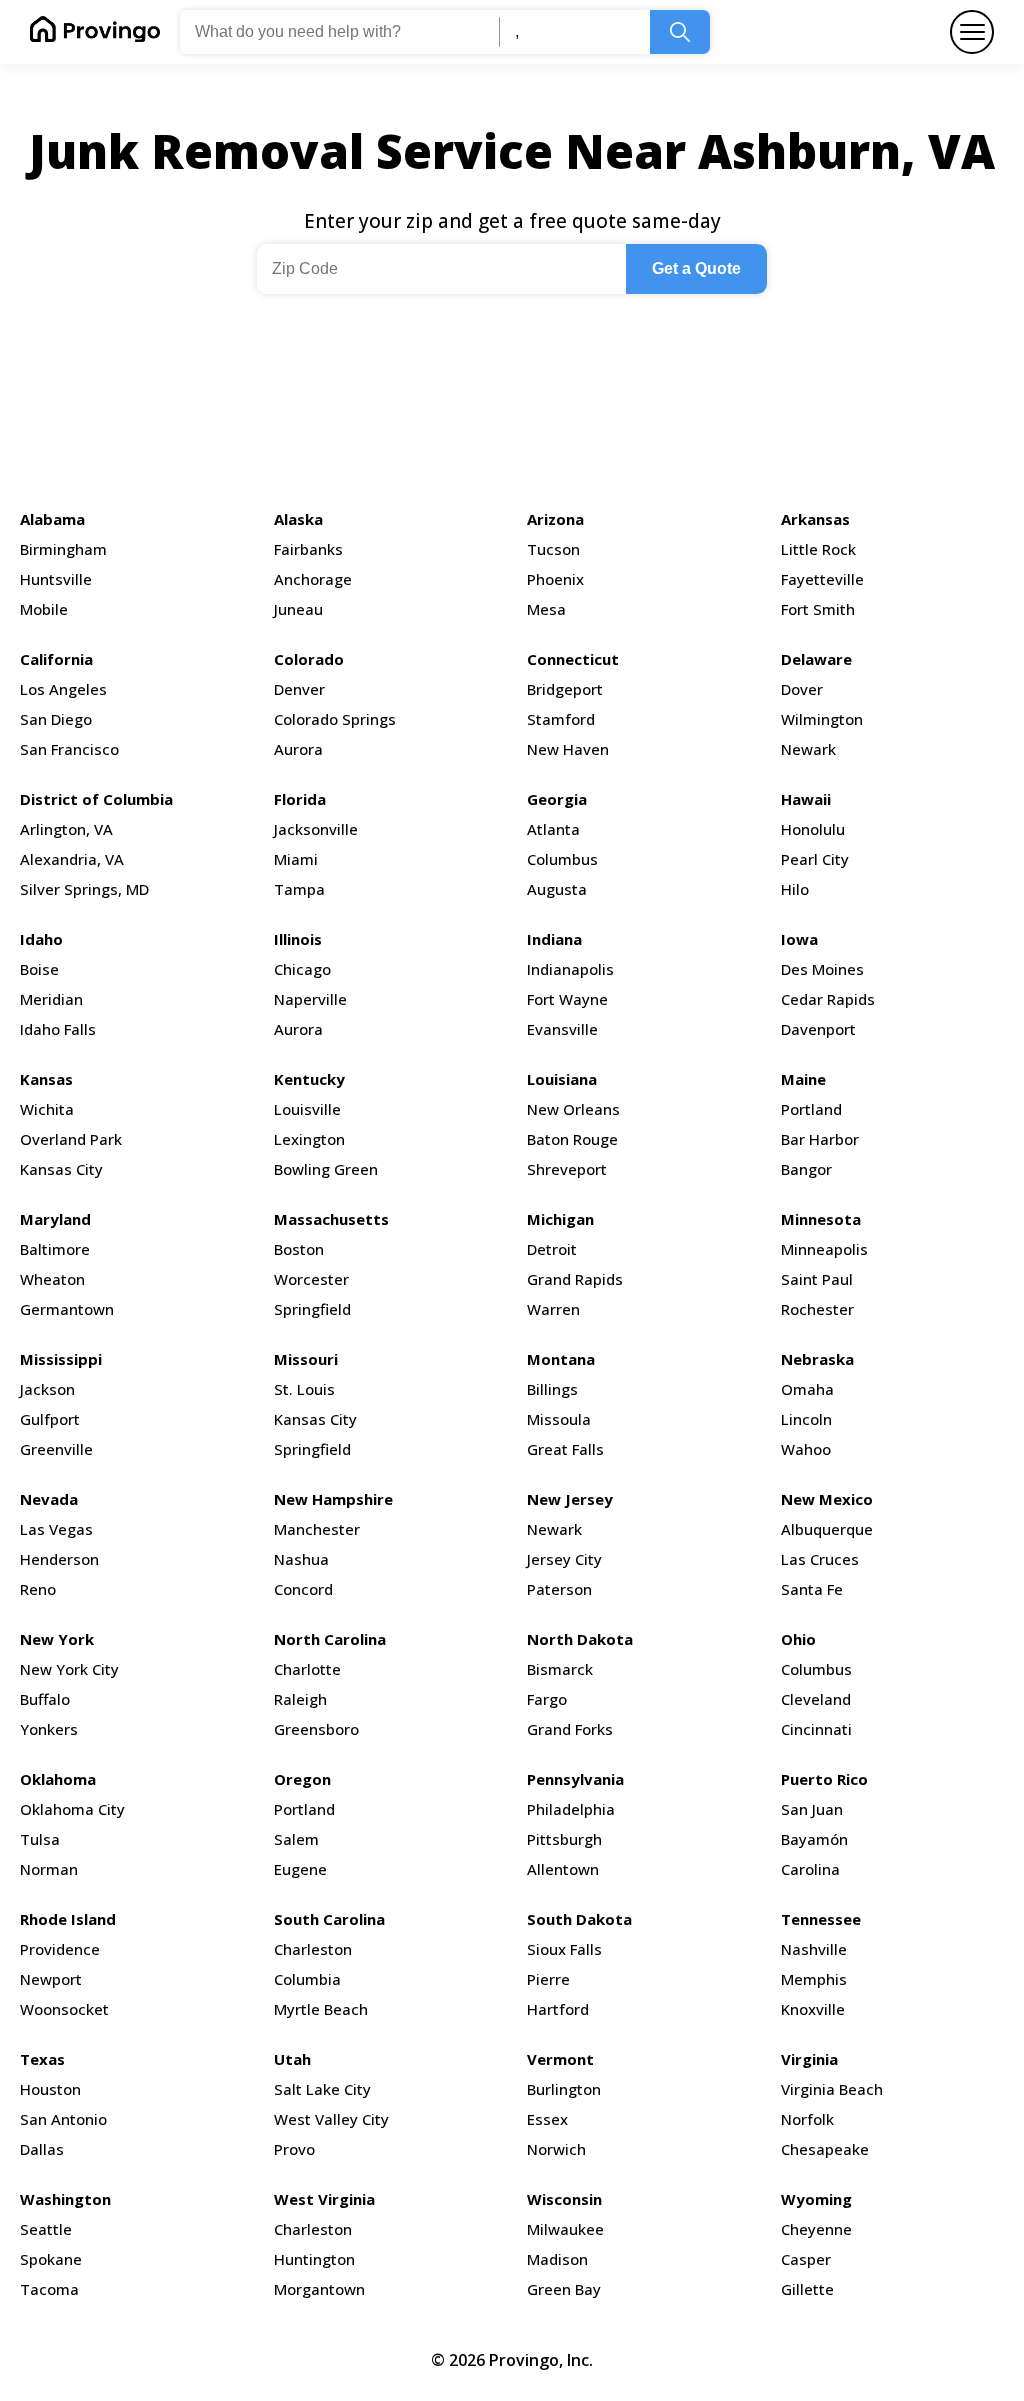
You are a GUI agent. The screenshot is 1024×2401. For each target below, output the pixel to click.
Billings (552, 1389)
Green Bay (564, 2289)
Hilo (795, 889)
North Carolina (330, 1639)
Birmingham (63, 549)
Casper (806, 2259)
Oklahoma (58, 1779)
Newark (808, 749)
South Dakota (579, 1919)
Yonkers (49, 1729)
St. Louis (304, 1389)
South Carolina (329, 1919)
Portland (811, 1109)
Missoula (559, 1419)
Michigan (560, 1219)
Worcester (311, 1279)
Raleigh (300, 1699)
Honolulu (813, 829)
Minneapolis (824, 1249)
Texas (42, 2059)
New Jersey (570, 1499)
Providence (60, 1949)
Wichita (47, 1109)
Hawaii (806, 799)
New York (57, 1639)
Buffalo (45, 1699)
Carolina (810, 1869)
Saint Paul (817, 1279)
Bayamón (814, 1839)
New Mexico (827, 1499)
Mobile (44, 609)
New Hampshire (333, 1499)
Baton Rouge (572, 1139)
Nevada (49, 1499)
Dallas (42, 2149)
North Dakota (580, 1639)
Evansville (562, 1029)
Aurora (298, 749)
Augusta (557, 889)
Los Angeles (63, 689)
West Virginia (324, 2199)
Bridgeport (565, 689)
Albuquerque (827, 1529)
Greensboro (316, 1729)
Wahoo (806, 1449)
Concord (303, 1589)
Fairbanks (308, 549)
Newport (51, 1979)
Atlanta (553, 829)
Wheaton (52, 1279)
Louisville (307, 1109)
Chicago (302, 969)
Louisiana (562, 1079)
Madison (557, 2259)
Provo (294, 2149)
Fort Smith (818, 609)
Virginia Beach (832, 2089)
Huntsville (56, 579)
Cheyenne (816, 2229)
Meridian (51, 999)
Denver (299, 689)
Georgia (557, 799)
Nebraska (817, 1359)
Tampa (299, 889)
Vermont (560, 2059)
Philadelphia (571, 1809)
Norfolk (807, 2119)
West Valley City (331, 2119)
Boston (299, 1249)
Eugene (300, 1869)
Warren (553, 1309)
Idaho (41, 939)
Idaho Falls (58, 1029)
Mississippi (61, 1359)
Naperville (310, 999)
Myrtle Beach (321, 2009)
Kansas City (61, 1169)
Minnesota (821, 1219)
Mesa (546, 609)
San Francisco (69, 749)
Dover (802, 689)
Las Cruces (820, 1559)
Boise (39, 969)
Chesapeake (825, 2149)
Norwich (556, 2149)
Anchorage (313, 579)
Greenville (56, 1449)
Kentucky (309, 1079)
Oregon (302, 1779)
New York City (69, 1669)
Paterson (559, 1589)
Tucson (553, 549)
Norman (49, 1869)
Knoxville (813, 2009)
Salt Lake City (322, 2089)
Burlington (564, 2089)
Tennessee (821, 1919)
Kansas (46, 1079)
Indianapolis (570, 969)
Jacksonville (316, 829)
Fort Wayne (567, 999)
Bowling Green (326, 1169)
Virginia (809, 2059)
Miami (296, 859)
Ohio (798, 1639)
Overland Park (71, 1139)
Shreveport (567, 1169)
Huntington (314, 2259)
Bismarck (560, 1669)
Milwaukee (565, 2229)
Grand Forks (570, 1729)
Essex (547, 2119)
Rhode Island (68, 1919)
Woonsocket (64, 2009)
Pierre (548, 1979)
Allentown (563, 1869)
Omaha (807, 1389)
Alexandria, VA (72, 859)
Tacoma (49, 2289)
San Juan (812, 1809)
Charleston (313, 1949)
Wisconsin (564, 2199)
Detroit (552, 1249)
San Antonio (63, 2119)
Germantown (67, 1309)
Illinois (298, 939)
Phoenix (555, 579)
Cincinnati (816, 1729)
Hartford (558, 2009)
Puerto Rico (824, 1779)
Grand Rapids (575, 1279)
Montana (561, 1359)
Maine (803, 1079)
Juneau (298, 609)
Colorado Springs (335, 719)
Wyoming (816, 2199)
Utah (292, 2059)
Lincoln (806, 1419)
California (56, 659)
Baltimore (55, 1249)
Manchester (317, 1529)
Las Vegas (56, 1529)
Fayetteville (822, 579)
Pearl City (815, 859)
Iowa (799, 939)
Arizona (555, 519)
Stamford (561, 719)
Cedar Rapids (828, 999)
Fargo (547, 1699)
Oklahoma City (72, 1809)
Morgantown (319, 2289)
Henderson (59, 1559)
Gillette (807, 2289)
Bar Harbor (820, 1139)
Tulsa (40, 1839)
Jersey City (564, 1559)
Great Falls (565, 1449)
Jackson (47, 1389)
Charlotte (307, 1669)
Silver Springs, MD (84, 889)
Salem (296, 1839)
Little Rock (818, 549)
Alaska (298, 519)
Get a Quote (696, 268)
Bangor (806, 1169)
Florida (300, 799)
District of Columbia (96, 799)
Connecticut (573, 659)
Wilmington (822, 719)
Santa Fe (812, 1589)
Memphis (814, 1979)
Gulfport (50, 1419)
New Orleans (573, 1109)
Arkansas (815, 519)
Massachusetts (331, 1219)
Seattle (46, 2229)
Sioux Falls (564, 1949)
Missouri (306, 1359)
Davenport (818, 1029)
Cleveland (816, 1699)
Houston (50, 2089)
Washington (65, 2199)
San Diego (56, 719)
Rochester (817, 1309)
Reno (38, 1589)
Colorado (309, 659)
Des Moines (822, 969)
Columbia (307, 1979)
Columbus (562, 859)
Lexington (309, 1139)
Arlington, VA (66, 829)
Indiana (554, 939)
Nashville (814, 1949)
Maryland (55, 1219)
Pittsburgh (564, 1839)
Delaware (816, 659)
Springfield (312, 1309)
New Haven (568, 749)
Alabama (52, 519)
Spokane (51, 2259)
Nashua (301, 1559)
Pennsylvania (575, 1779)
